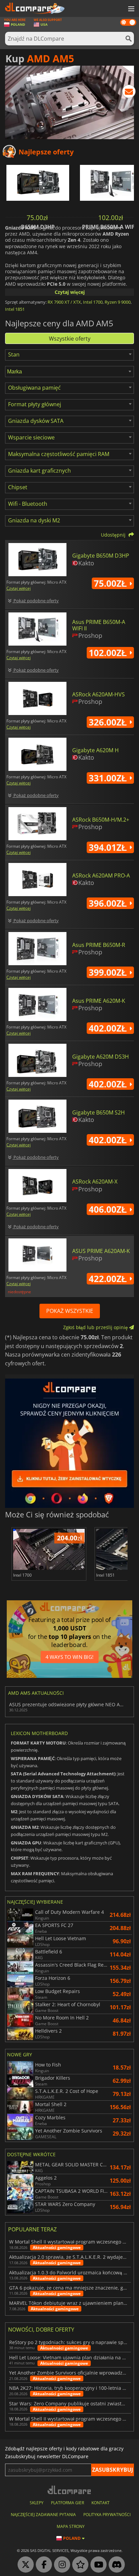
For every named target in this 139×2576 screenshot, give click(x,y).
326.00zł (109, 722)
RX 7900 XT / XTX (64, 302)
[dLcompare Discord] (115, 2565)
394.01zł (109, 847)
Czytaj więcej (70, 292)
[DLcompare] (70, 2490)
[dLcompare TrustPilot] (79, 2565)
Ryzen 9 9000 (118, 302)
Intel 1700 (93, 302)
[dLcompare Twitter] (24, 2565)
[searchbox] (70, 372)
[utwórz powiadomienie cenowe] (129, 93)
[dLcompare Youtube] (97, 2565)
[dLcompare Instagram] (60, 2565)
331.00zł (109, 778)
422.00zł (109, 1279)
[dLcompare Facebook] (42, 2565)
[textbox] (15, 354)
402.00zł (109, 1028)
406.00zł (109, 1209)
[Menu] (131, 9)
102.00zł (109, 653)
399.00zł (109, 972)
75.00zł (112, 583)
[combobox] (69, 355)
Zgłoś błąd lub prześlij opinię (96, 1327)
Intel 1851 (15, 309)
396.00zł (109, 903)
